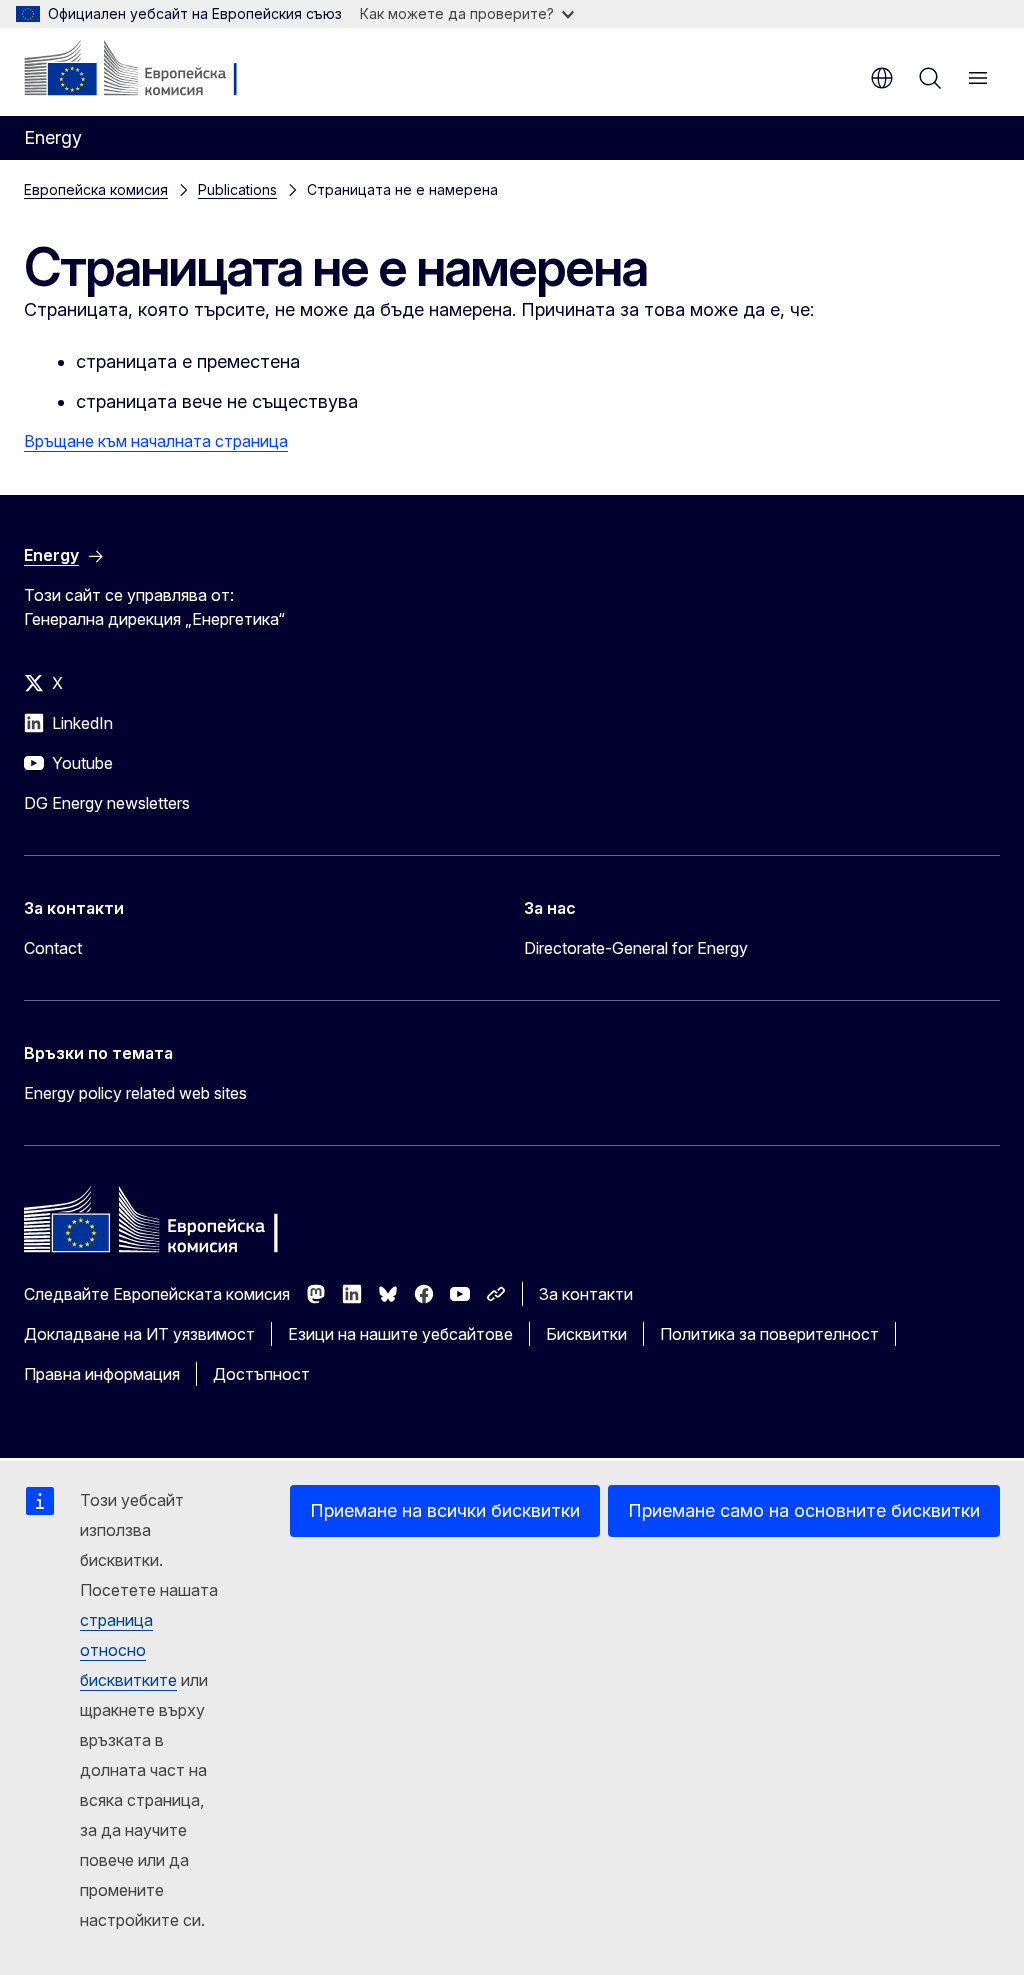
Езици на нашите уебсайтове (400, 1334)
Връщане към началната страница (156, 441)
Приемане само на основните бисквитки (804, 1510)
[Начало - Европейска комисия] (145, 70)
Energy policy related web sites (135, 1093)
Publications (237, 189)
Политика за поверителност (769, 1334)
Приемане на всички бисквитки (445, 1510)
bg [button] (882, 78)
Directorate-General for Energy (636, 948)
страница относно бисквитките (128, 1650)
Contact (53, 948)
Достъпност (261, 1374)
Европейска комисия (96, 189)
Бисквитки (586, 1334)
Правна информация (102, 1374)
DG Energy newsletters (107, 803)
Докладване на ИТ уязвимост (139, 1334)
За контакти (586, 1294)
